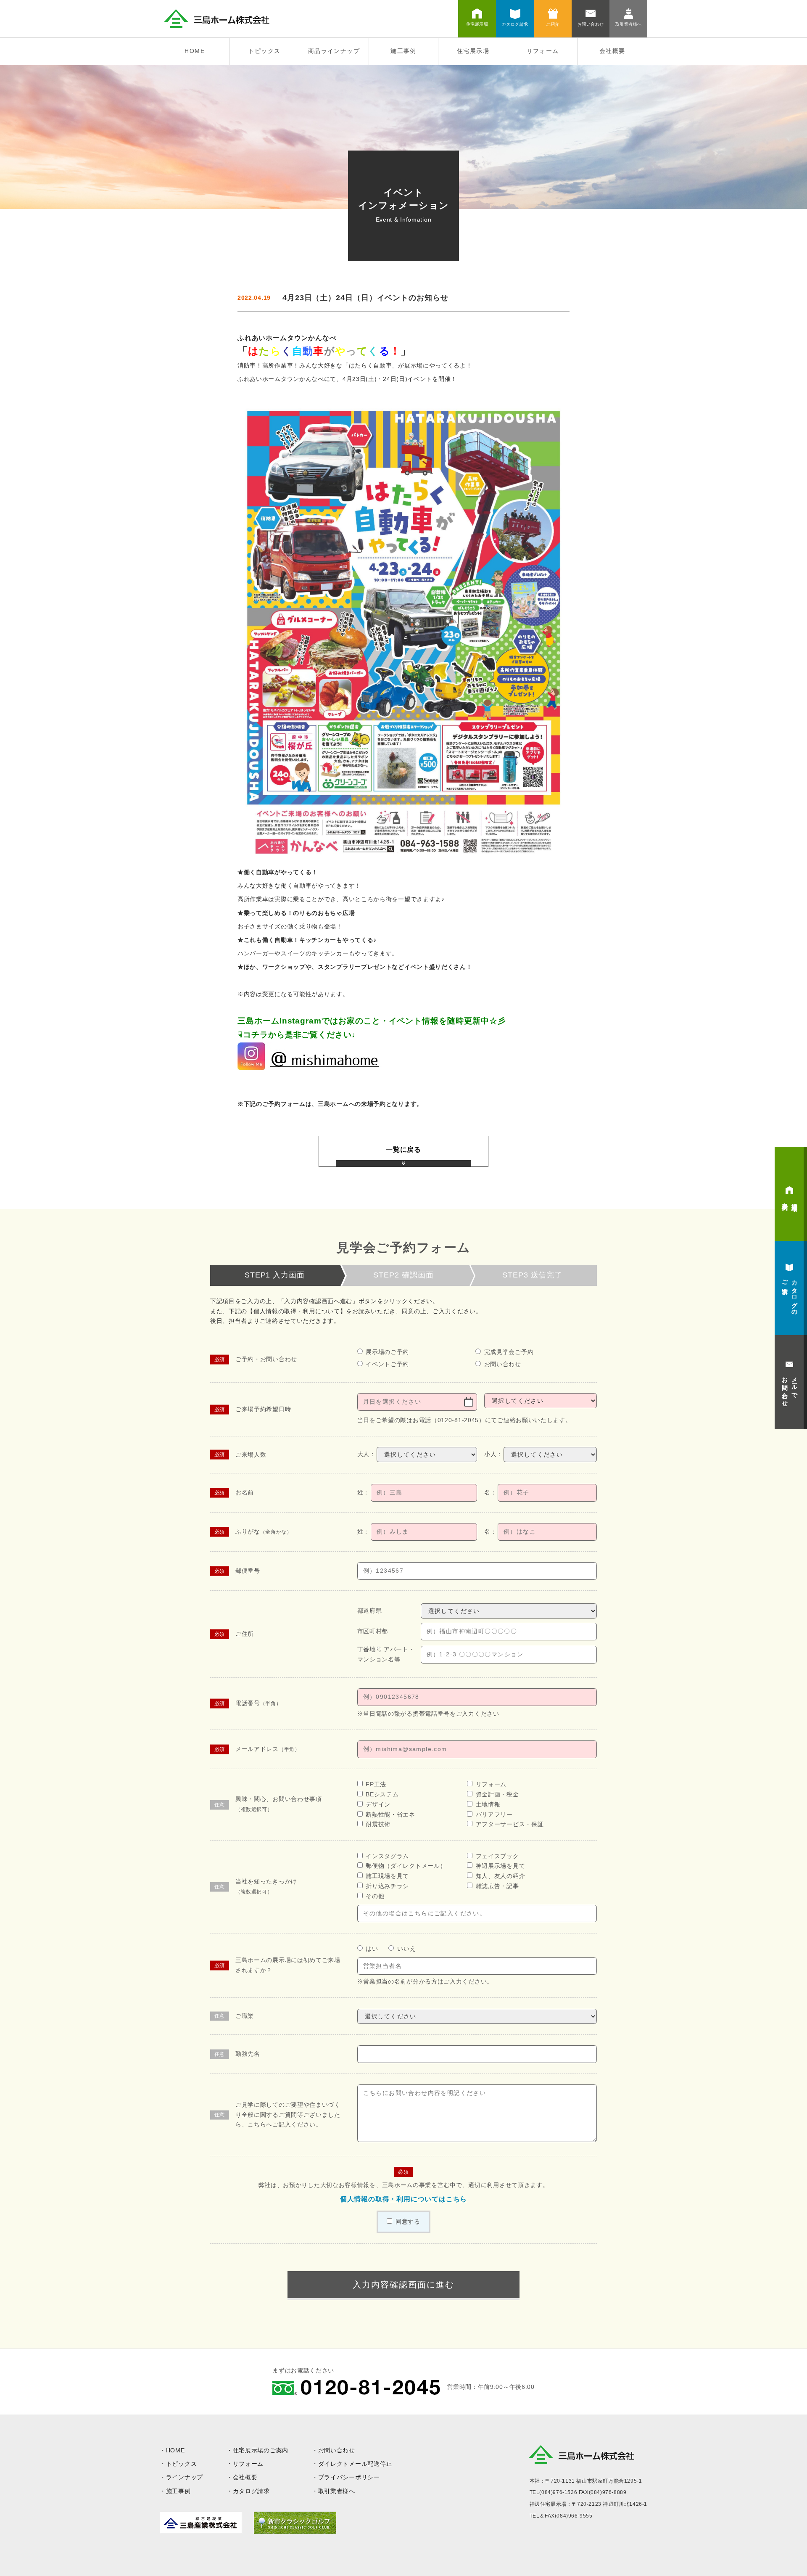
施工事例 (403, 51)
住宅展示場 (473, 51)
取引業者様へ (337, 2491)
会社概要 (612, 51)
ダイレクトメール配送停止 (355, 2464)
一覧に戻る (403, 1149)
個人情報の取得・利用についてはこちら (403, 2199)
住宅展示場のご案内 (261, 2450)
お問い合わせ (337, 2450)
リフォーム (543, 51)
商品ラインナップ (334, 51)
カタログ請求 (251, 2491)
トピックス (264, 51)
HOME (195, 51)
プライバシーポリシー (349, 2477)
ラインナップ (185, 2477)
